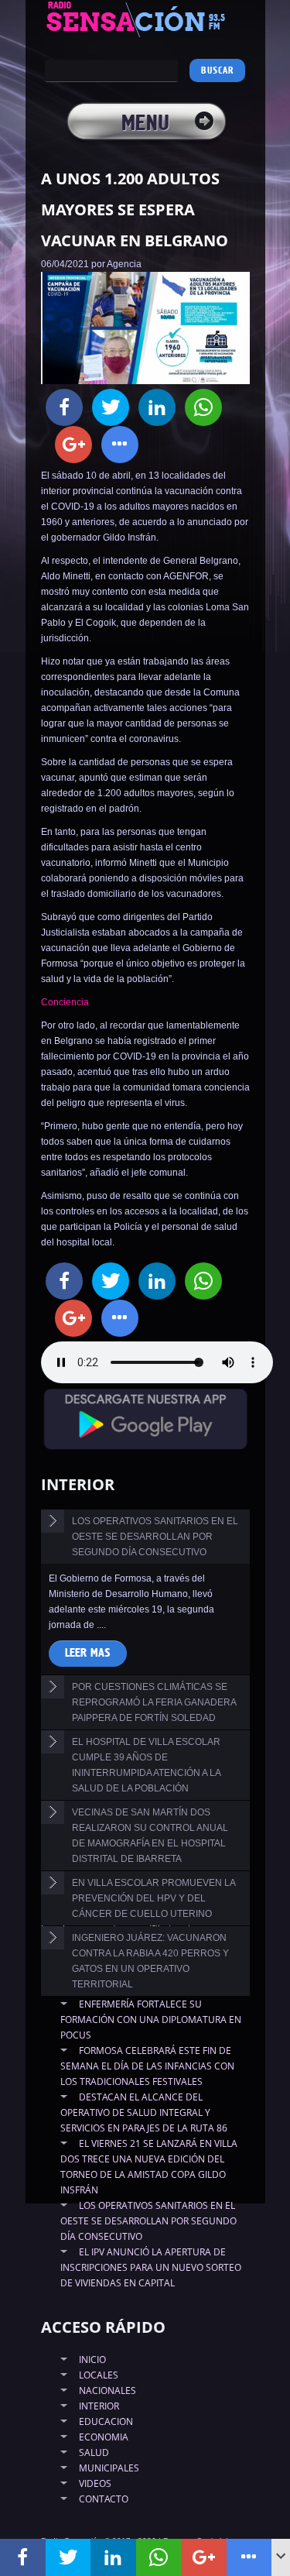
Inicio (92, 2360)
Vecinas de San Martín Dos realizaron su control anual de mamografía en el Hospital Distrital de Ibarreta (150, 1836)
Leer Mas (88, 1653)
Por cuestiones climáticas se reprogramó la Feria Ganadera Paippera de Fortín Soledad (154, 1702)
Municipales (109, 2468)
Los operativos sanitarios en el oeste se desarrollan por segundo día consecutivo (155, 1537)
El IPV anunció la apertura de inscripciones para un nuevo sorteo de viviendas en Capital (151, 2267)
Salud (94, 2452)
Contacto (104, 2499)
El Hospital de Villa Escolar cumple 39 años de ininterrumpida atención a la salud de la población (147, 1765)
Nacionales (107, 2391)
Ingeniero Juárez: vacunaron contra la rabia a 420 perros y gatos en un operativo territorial (150, 1961)
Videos (95, 2483)
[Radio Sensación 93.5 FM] (145, 19)
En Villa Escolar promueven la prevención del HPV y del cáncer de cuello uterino (154, 1898)
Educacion (106, 2421)
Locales (99, 2375)
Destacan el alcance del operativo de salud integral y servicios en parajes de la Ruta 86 (144, 2112)
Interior (99, 2406)
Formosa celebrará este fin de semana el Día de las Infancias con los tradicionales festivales (147, 2066)
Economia (104, 2437)
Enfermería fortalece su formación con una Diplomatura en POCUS (151, 2020)
